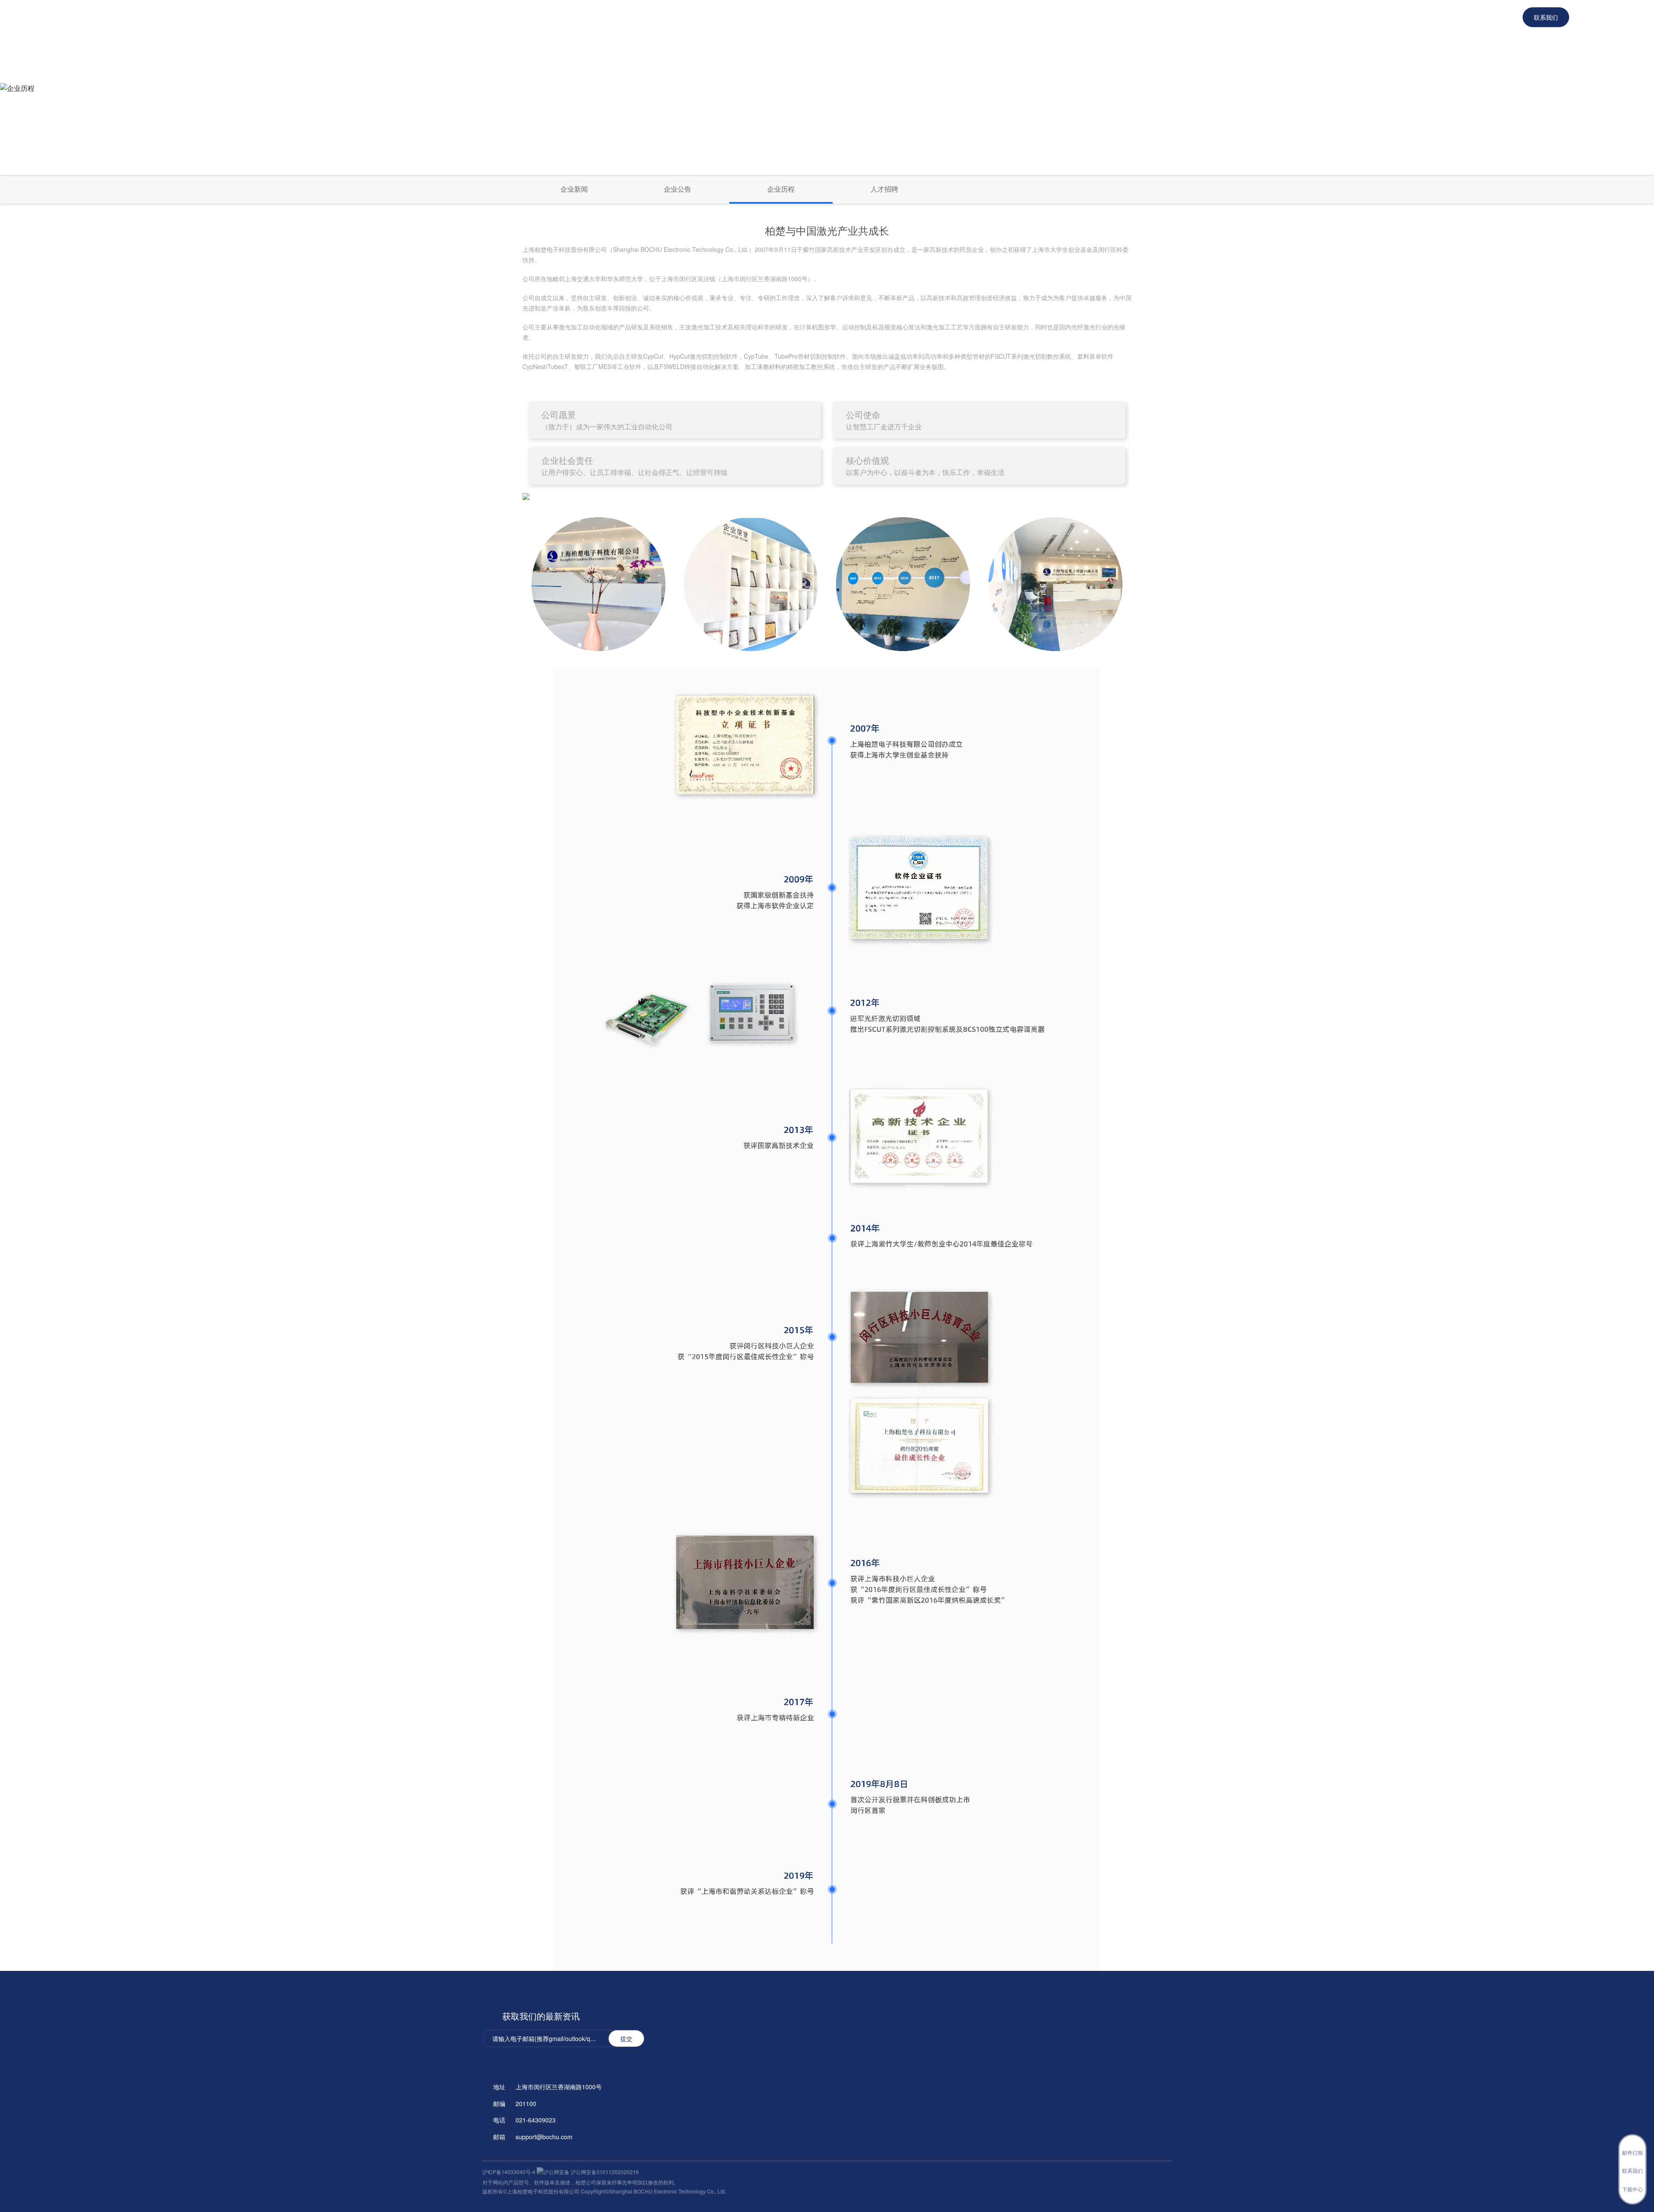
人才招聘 (884, 189)
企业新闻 (574, 189)
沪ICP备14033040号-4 (510, 2172)
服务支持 (1042, 17)
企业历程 (781, 189)
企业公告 (678, 189)
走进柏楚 (1095, 17)
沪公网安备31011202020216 (604, 2172)
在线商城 (989, 17)
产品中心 (935, 17)
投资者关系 (1152, 17)
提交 (626, 2038)
